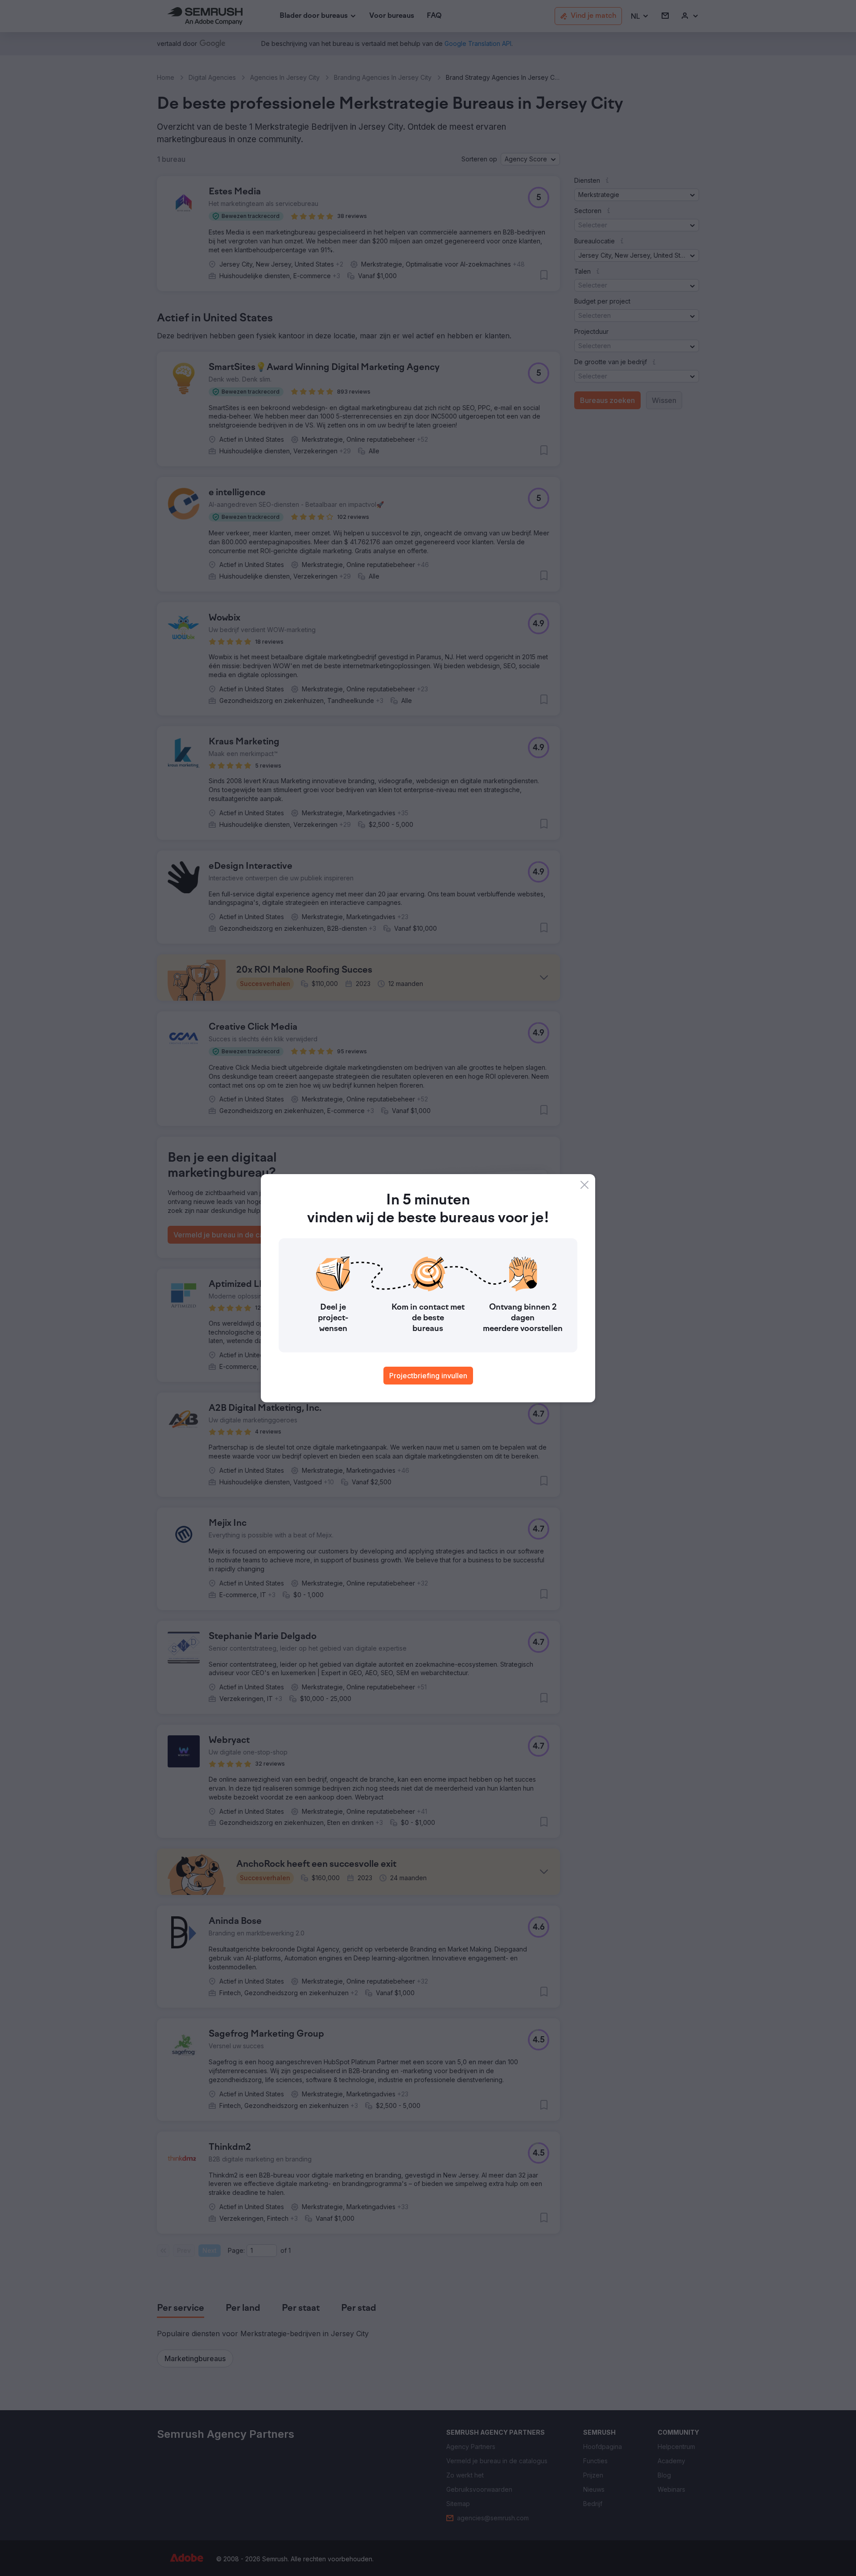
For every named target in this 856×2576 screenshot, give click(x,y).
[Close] (584, 1185)
